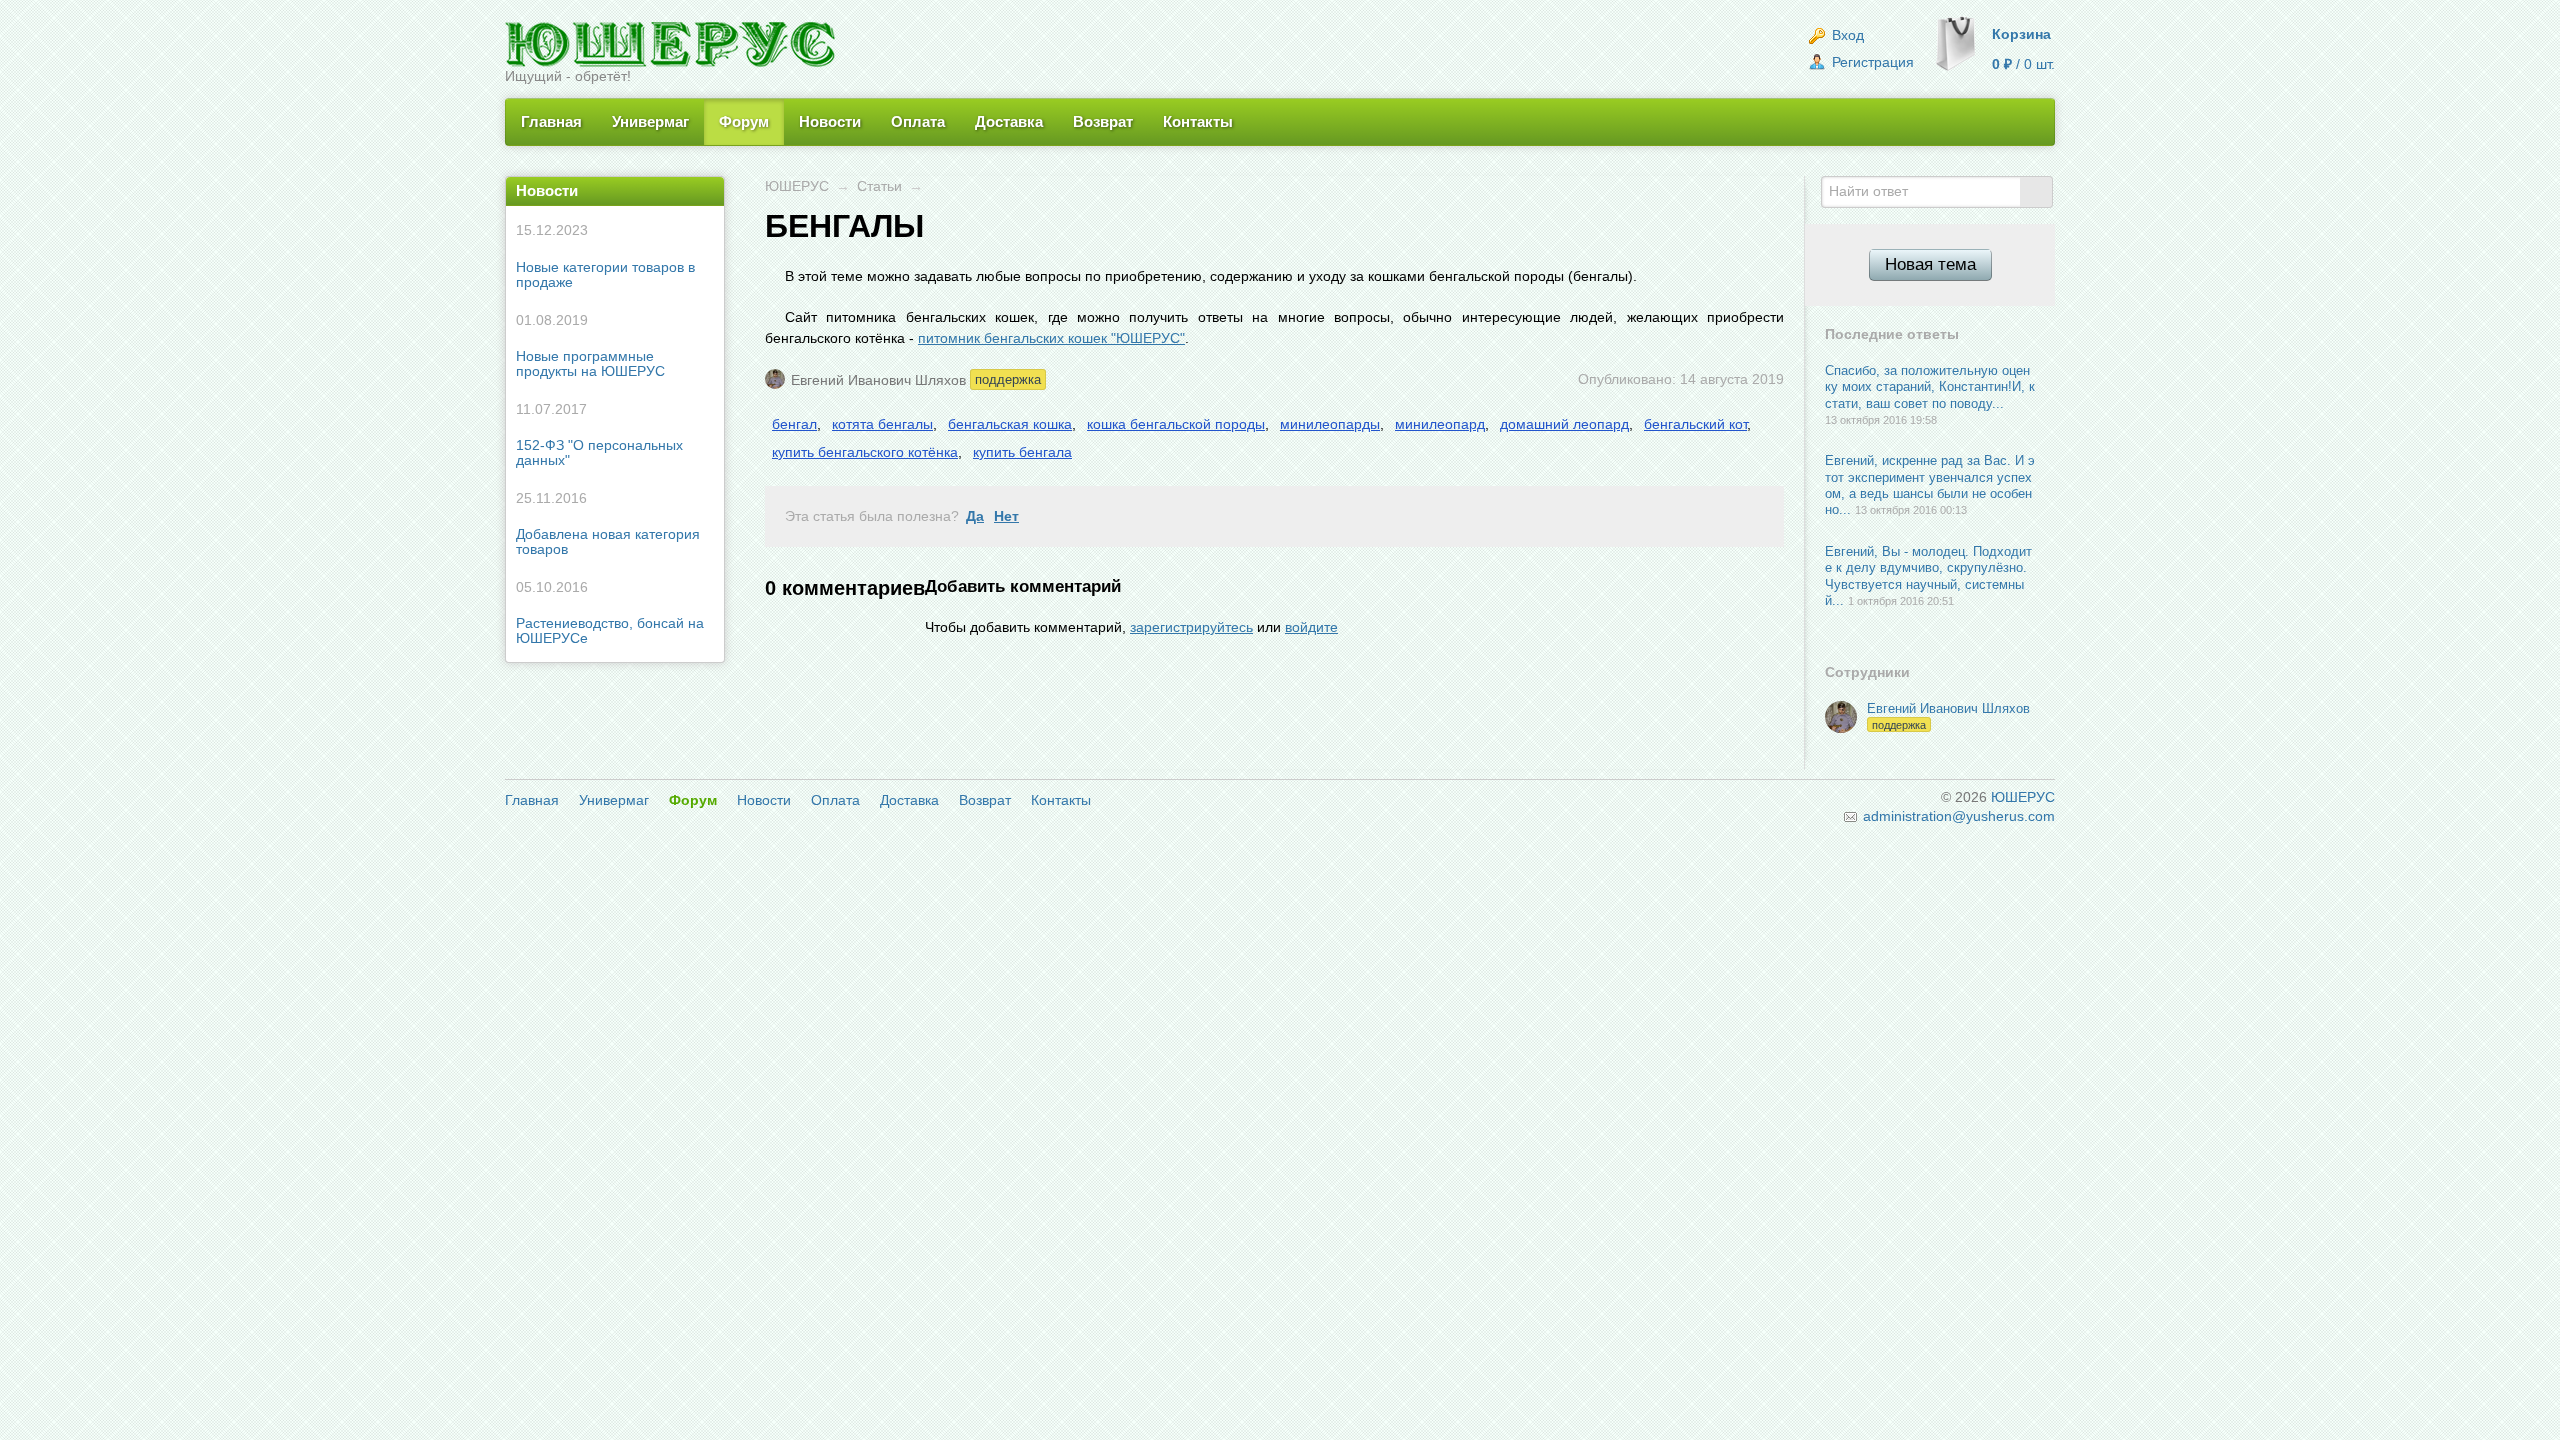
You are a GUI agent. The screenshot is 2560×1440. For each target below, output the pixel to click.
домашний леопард (1564, 424)
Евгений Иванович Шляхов (878, 379)
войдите (1311, 627)
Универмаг (650, 121)
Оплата (918, 121)
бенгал (794, 424)
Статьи (879, 186)
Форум (744, 121)
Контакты (1198, 121)
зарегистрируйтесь (1191, 627)
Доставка (1009, 121)
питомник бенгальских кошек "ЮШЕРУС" (1051, 338)
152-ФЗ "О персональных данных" (599, 435)
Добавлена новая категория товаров (608, 524)
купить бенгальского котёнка (865, 452)
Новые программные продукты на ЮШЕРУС (590, 346)
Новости (830, 121)
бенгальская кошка (1010, 424)
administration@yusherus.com (1957, 816)
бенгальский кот (1695, 424)
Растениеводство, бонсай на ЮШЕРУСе (610, 613)
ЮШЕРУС (797, 186)
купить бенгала (1022, 452)
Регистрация (1871, 62)
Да (975, 516)
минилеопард (1440, 424)
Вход (1846, 35)
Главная (551, 121)
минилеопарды (1330, 424)
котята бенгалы (882, 424)
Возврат (1103, 121)
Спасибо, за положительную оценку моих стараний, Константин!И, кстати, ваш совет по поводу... (1930, 387)
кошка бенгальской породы (1176, 424)
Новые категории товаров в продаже (605, 256)
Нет (1006, 516)
